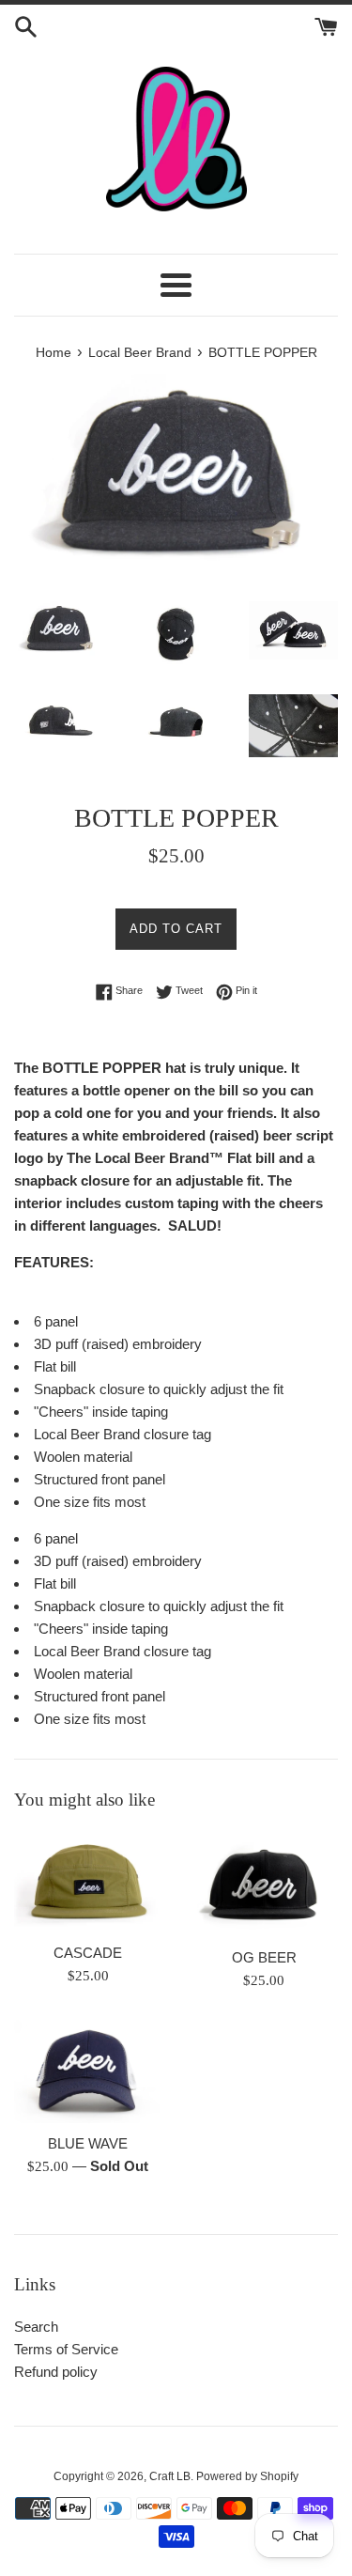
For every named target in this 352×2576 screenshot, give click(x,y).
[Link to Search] (26, 25)
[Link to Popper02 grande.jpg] (176, 634)
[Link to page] (176, 139)
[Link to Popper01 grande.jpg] (59, 629)
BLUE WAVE (88, 2143)
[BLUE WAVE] (88, 2072)
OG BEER (264, 1957)
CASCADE (88, 1953)
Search (36, 2327)
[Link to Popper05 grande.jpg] (176, 722)
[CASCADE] (88, 1882)
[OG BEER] (265, 1884)
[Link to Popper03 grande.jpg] (293, 630)
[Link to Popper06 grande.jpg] (293, 726)
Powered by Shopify (247, 2476)
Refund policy (56, 2372)
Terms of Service (66, 2349)
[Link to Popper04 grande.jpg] (59, 723)
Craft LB (170, 2476)
